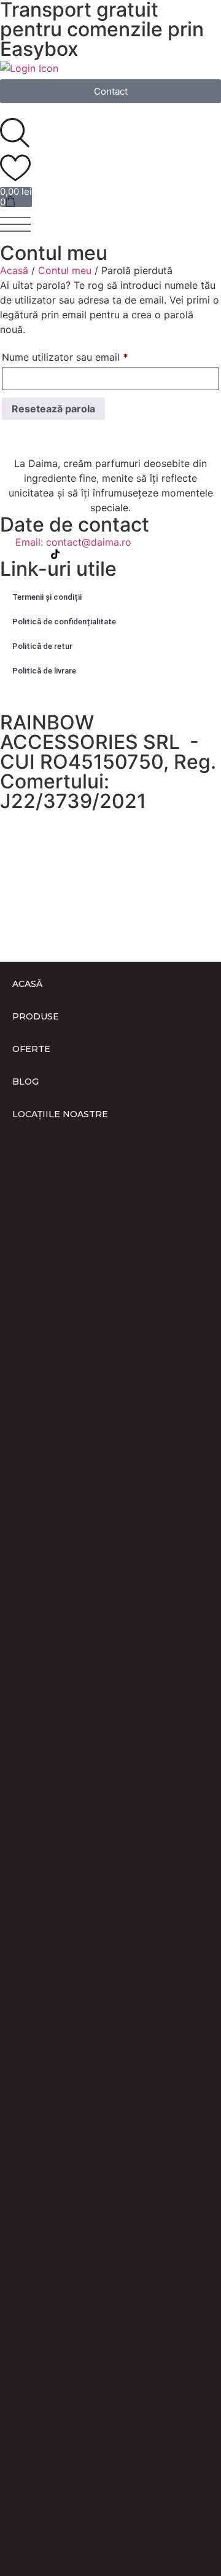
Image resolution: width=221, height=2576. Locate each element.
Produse (36, 1016)
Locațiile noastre (60, 1114)
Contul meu (65, 270)
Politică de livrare (44, 671)
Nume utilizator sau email (91, 355)
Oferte (31, 1049)
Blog (25, 1082)
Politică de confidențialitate (64, 622)
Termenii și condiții (47, 597)
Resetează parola (53, 409)
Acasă (14, 270)
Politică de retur (42, 646)
